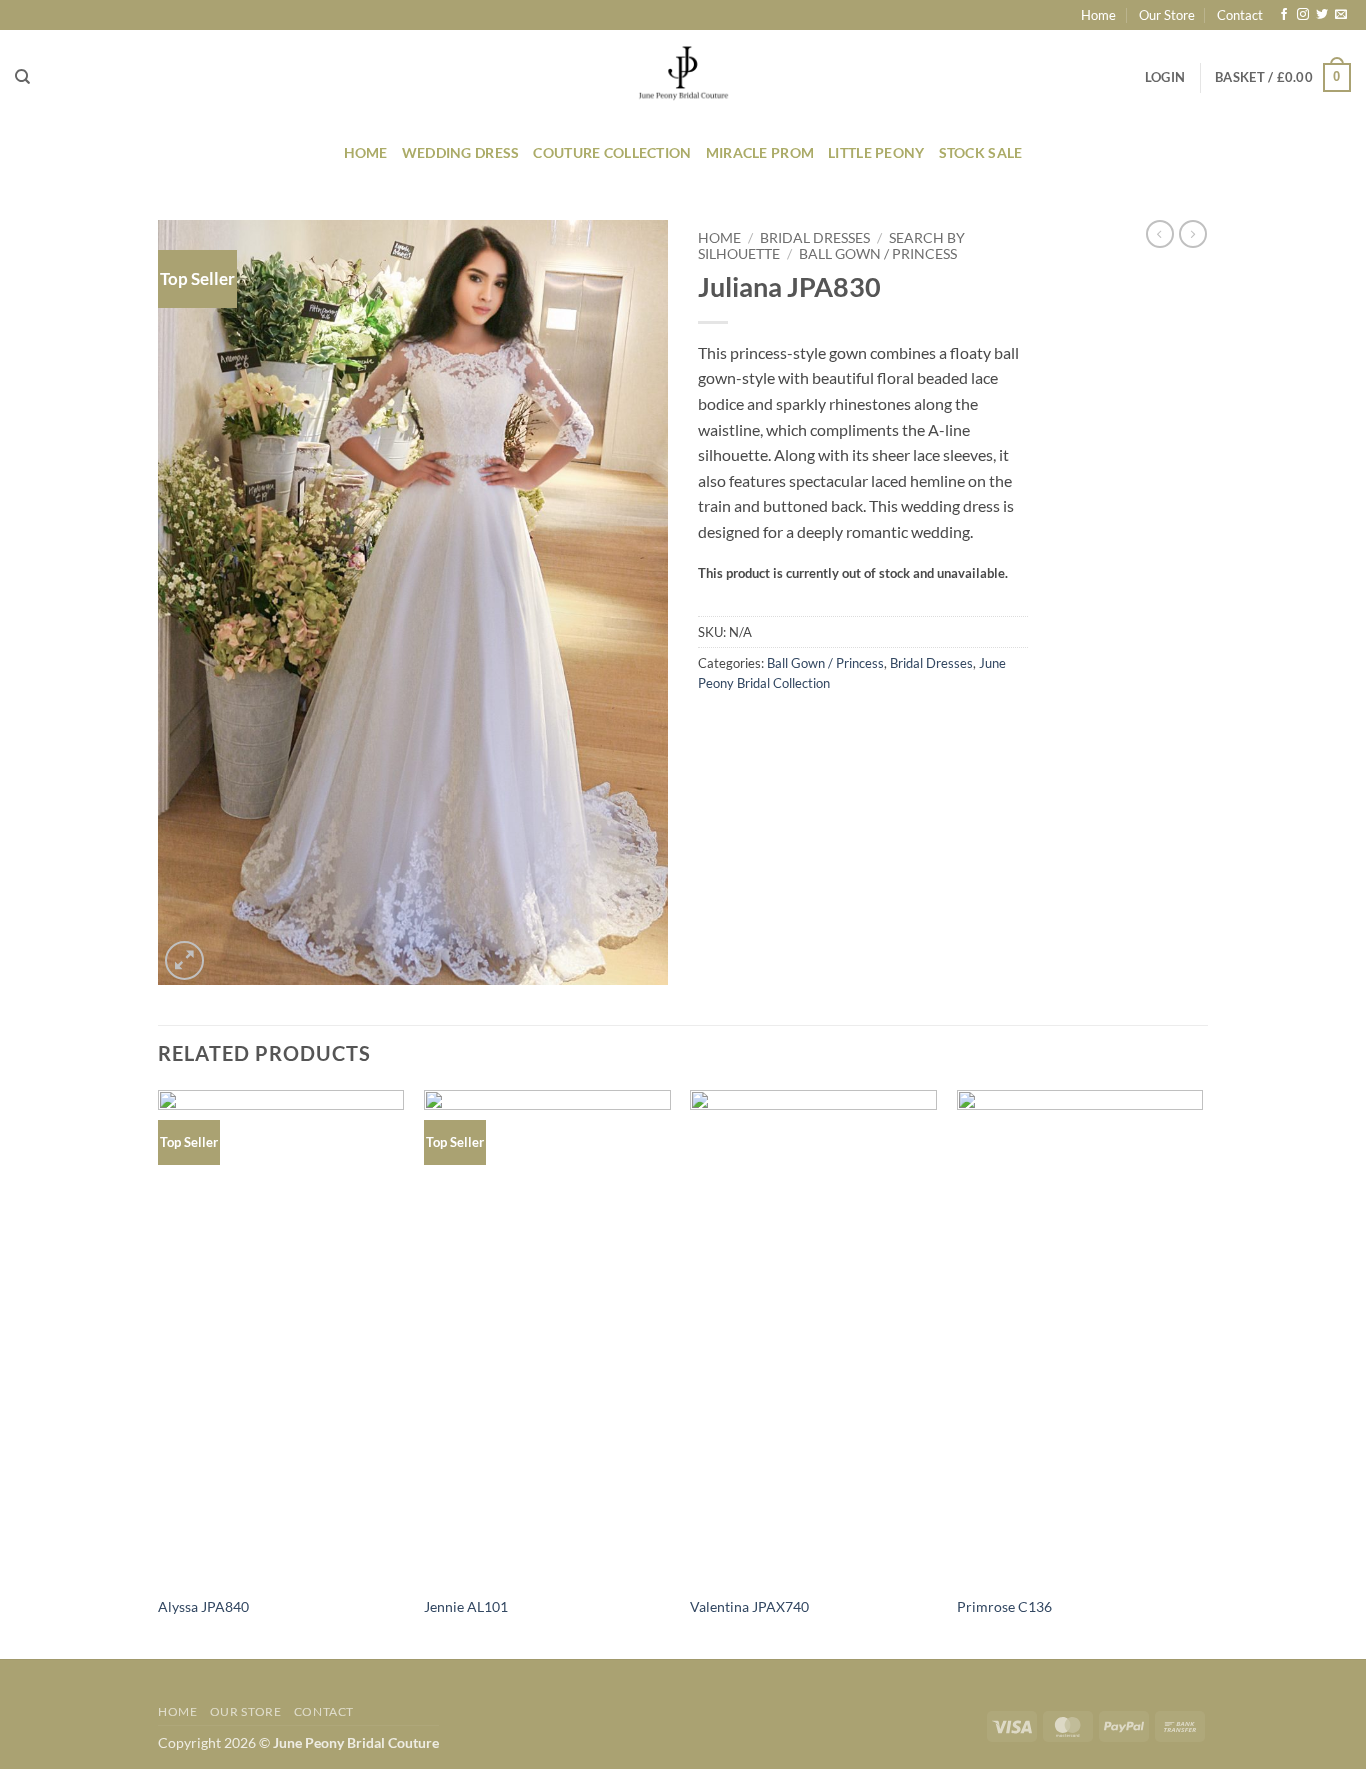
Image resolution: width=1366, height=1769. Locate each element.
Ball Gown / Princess (878, 254)
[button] (1165, 77)
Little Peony (876, 152)
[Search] (22, 77)
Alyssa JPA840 (203, 1606)
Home (1098, 15)
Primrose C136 (1004, 1606)
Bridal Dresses (815, 238)
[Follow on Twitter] (1322, 15)
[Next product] (1160, 234)
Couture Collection (612, 152)
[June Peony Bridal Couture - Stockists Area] (683, 77)
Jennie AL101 (466, 1606)
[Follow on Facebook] (1284, 15)
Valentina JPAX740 (749, 1606)
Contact (1240, 15)
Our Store (1167, 15)
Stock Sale (981, 152)
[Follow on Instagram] (1303, 15)
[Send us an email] (1341, 15)
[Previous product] (1193, 234)
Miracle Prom (760, 152)
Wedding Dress (461, 152)
